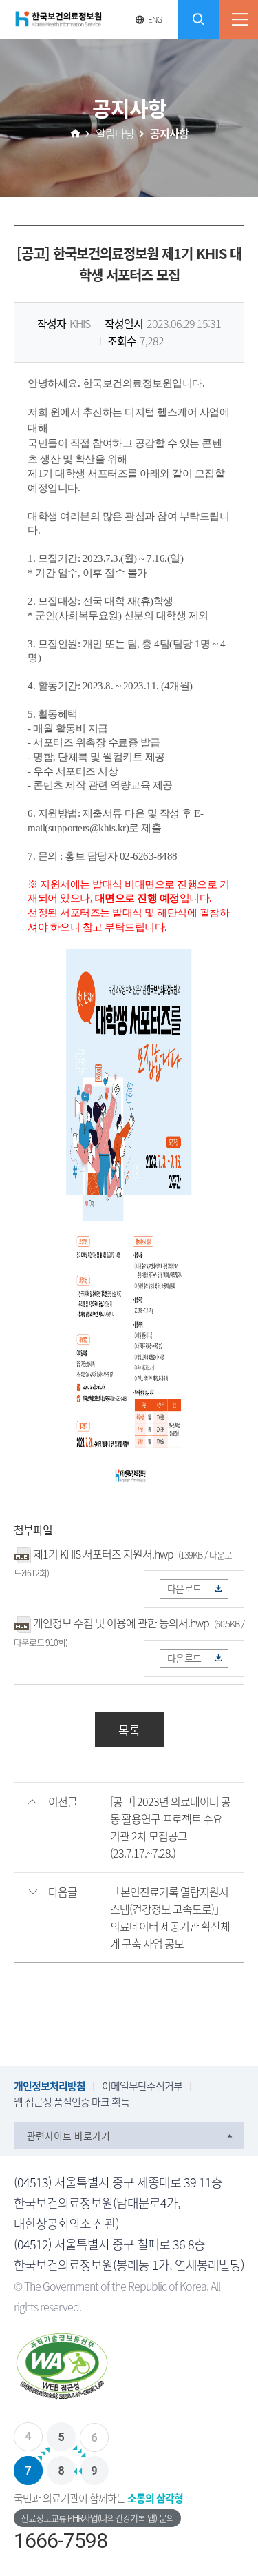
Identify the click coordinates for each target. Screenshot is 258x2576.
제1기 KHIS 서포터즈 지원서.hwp (103, 1554)
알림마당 (115, 133)
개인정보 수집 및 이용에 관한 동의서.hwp (121, 1623)
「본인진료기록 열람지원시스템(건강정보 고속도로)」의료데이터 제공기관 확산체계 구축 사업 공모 (170, 1917)
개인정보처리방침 (50, 2086)
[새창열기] (129, 2370)
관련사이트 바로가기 (68, 2136)
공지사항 (169, 133)
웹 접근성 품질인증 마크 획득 (72, 2102)
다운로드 (184, 1588)
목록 (129, 1730)
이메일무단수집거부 (142, 2086)
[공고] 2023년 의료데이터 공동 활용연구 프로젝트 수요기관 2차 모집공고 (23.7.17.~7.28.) (170, 1827)
